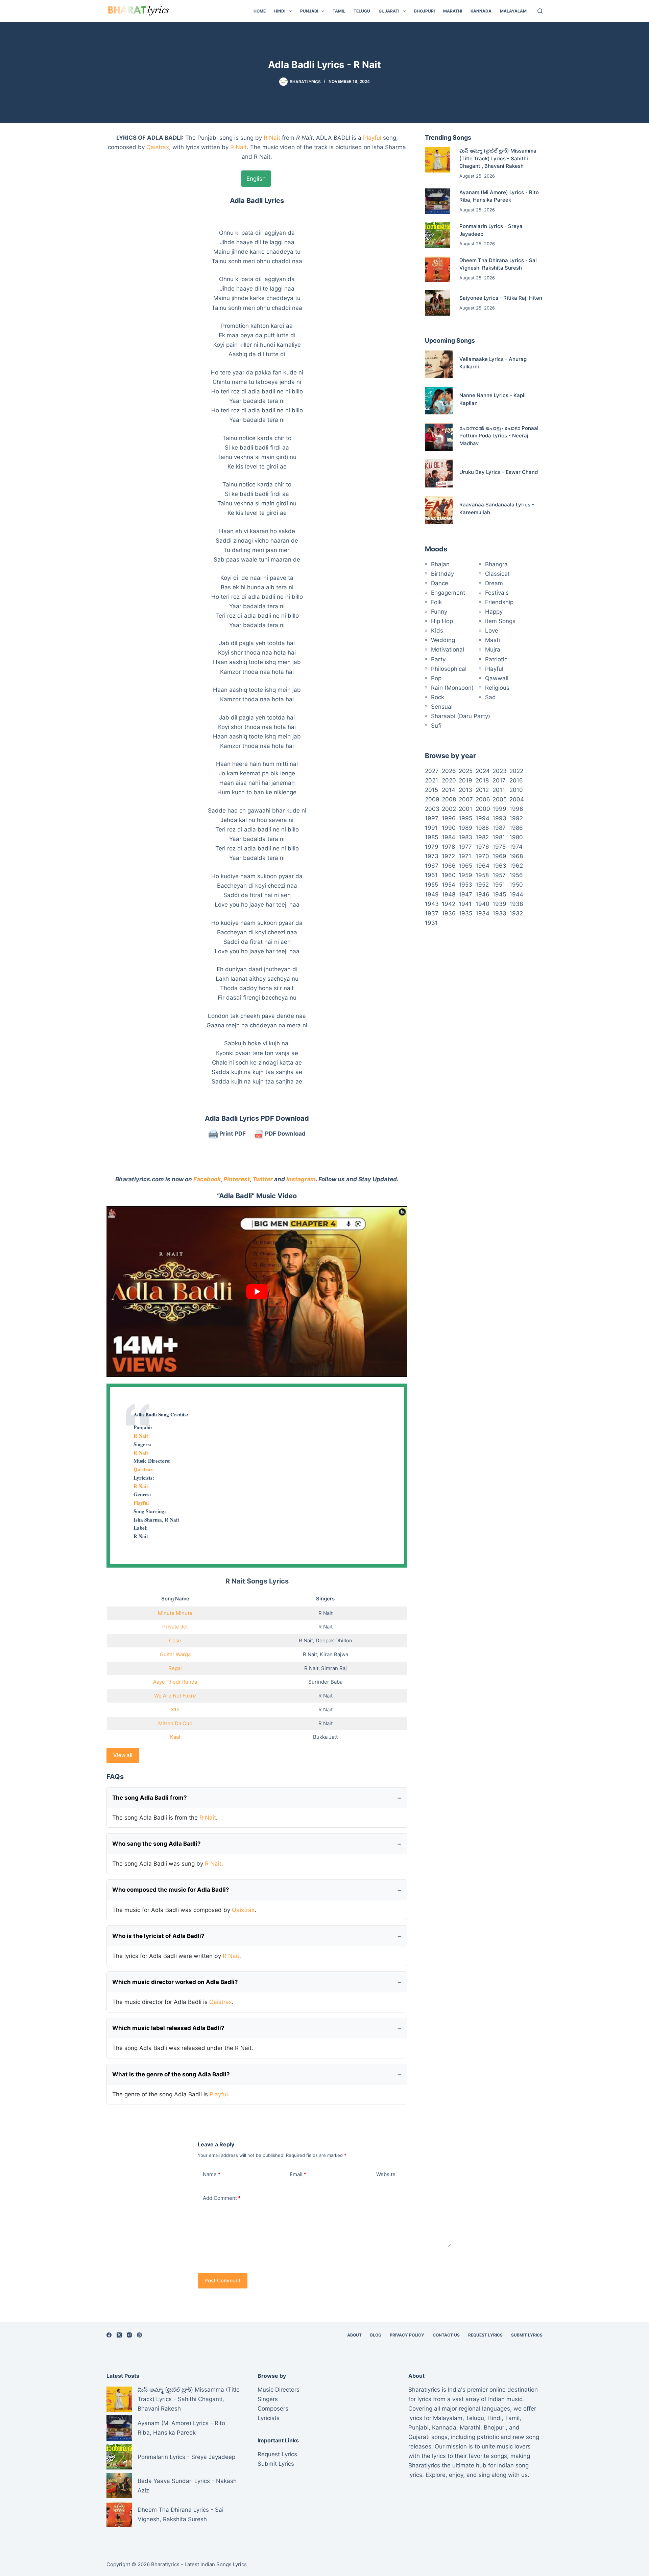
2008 (449, 799)
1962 (516, 866)
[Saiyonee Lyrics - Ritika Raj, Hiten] (438, 303)
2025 (466, 771)
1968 (516, 856)
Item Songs (500, 621)
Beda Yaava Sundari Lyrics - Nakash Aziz (187, 2486)
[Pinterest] (139, 2335)
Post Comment (223, 2281)
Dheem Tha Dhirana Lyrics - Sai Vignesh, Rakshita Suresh (181, 2514)
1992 (516, 818)
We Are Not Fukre (175, 1696)
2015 (431, 790)
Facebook (207, 1179)
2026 (449, 771)
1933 (499, 913)
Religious (497, 688)
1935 (465, 913)
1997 (432, 818)
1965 (465, 866)
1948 (449, 894)
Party (438, 659)
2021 (431, 780)
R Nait (272, 138)
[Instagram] (129, 2335)
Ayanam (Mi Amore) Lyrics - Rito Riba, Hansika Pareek (181, 2428)
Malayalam (513, 11)
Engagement (448, 593)
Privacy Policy (407, 2335)
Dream (494, 583)
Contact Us (446, 2335)
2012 (482, 790)
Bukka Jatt (325, 1737)
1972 (448, 856)
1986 (516, 828)
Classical (497, 574)
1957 (499, 875)
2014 (449, 790)
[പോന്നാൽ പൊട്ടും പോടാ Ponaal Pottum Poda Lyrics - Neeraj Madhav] (439, 437)
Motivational (448, 649)
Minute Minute (175, 1613)
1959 (465, 875)
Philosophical (449, 669)
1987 (499, 828)
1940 (483, 904)
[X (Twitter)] (119, 2335)
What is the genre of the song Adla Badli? (171, 2074)
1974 (516, 847)
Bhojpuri (424, 11)
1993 (499, 818)
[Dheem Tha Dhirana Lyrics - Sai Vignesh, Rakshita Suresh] (438, 269)
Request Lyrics (485, 2335)
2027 (432, 771)
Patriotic (496, 659)
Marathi (453, 11)
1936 (449, 913)
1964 (483, 866)
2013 (465, 790)
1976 (482, 847)
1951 (499, 885)
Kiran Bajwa (334, 1654)
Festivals (497, 593)
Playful (372, 138)
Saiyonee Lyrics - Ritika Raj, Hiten (501, 298)
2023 (500, 771)
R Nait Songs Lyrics (257, 1581)
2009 (432, 799)
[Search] (540, 11)
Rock (438, 697)
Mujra (493, 649)
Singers (268, 2399)
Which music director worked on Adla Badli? (175, 1982)
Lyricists (269, 2418)
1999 (499, 809)
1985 (431, 837)
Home (260, 11)
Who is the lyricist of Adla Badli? (158, 1936)
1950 (516, 885)
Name (212, 2174)
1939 (499, 904)
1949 (432, 894)
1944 (516, 894)
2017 (499, 780)
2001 (465, 809)
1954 (449, 885)
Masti (492, 640)
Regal (175, 1668)
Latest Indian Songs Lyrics (216, 2564)
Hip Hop (442, 621)
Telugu (362, 11)
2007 (466, 799)
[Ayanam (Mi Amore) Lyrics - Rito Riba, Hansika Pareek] (438, 201)
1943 (432, 904)
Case (175, 1640)
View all (123, 1755)
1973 (432, 856)
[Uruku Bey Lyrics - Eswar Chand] (439, 473)
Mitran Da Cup (175, 1723)
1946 (483, 894)
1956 (516, 875)
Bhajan (440, 564)
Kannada (481, 11)
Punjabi (309, 11)
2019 (465, 780)
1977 (465, 847)
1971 (465, 856)
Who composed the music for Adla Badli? (171, 1890)
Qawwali (497, 678)
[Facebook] (109, 2335)
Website (386, 2174)
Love (492, 631)
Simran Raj (334, 1668)
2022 (516, 771)
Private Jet (175, 1627)
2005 (500, 799)
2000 (483, 809)
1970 (482, 856)
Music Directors (279, 2390)
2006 (483, 799)
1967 (432, 866)
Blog (376, 2335)
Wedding (443, 640)
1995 (465, 818)
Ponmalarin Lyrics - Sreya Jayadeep (186, 2457)
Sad (490, 697)
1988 (482, 828)
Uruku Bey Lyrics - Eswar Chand (499, 472)
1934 (483, 913)
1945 (499, 894)
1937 (432, 913)
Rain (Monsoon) (452, 688)
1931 (431, 923)
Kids (437, 631)
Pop (436, 678)
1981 (499, 837)
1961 (431, 875)
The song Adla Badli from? (150, 1798)
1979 (432, 847)
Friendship (499, 602)
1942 (449, 904)
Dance (440, 583)
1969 (499, 856)
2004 (517, 799)
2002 (449, 809)
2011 (499, 790)
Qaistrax (158, 147)
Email (298, 2174)
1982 (482, 837)
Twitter (263, 1179)
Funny (439, 612)
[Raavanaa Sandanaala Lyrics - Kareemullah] (439, 510)
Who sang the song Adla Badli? (157, 1844)
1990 (449, 828)
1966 (449, 866)
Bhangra (496, 564)
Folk (436, 602)
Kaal (175, 1737)
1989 (465, 828)
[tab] (256, 179)
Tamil (339, 11)
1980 (516, 837)
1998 (516, 809)
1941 (465, 904)
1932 (516, 913)
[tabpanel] (257, 641)
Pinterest (237, 1179)
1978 (448, 847)
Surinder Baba (325, 1682)
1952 (482, 885)
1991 (431, 828)
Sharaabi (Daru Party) (461, 716)
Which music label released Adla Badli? (168, 2028)
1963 (499, 866)
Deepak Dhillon (334, 1640)
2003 (432, 809)
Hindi (280, 11)
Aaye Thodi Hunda (175, 1682)
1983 (465, 837)
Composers (273, 2409)
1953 (465, 885)
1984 (449, 837)
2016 (516, 780)
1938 (516, 904)
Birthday (442, 574)
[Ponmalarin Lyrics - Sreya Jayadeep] (438, 235)
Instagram (301, 1179)
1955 (431, 885)
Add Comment (222, 2198)
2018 (482, 780)
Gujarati (389, 11)
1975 (499, 847)
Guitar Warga (175, 1654)
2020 (449, 780)
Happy (494, 612)
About (354, 2335)
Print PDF (232, 1134)
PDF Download (285, 1134)
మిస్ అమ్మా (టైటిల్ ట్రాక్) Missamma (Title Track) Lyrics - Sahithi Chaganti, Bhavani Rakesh (498, 158)
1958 (482, 875)
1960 (449, 875)
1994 (483, 818)
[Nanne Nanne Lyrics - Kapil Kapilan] (439, 401)
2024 (483, 771)
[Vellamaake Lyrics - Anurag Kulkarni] (439, 364)
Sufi (436, 726)
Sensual (442, 707)
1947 (465, 894)
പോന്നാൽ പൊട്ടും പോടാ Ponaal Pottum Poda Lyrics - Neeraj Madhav (499, 436)
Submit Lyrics (527, 2335)
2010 (516, 790)
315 (175, 1709)
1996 (449, 818)
